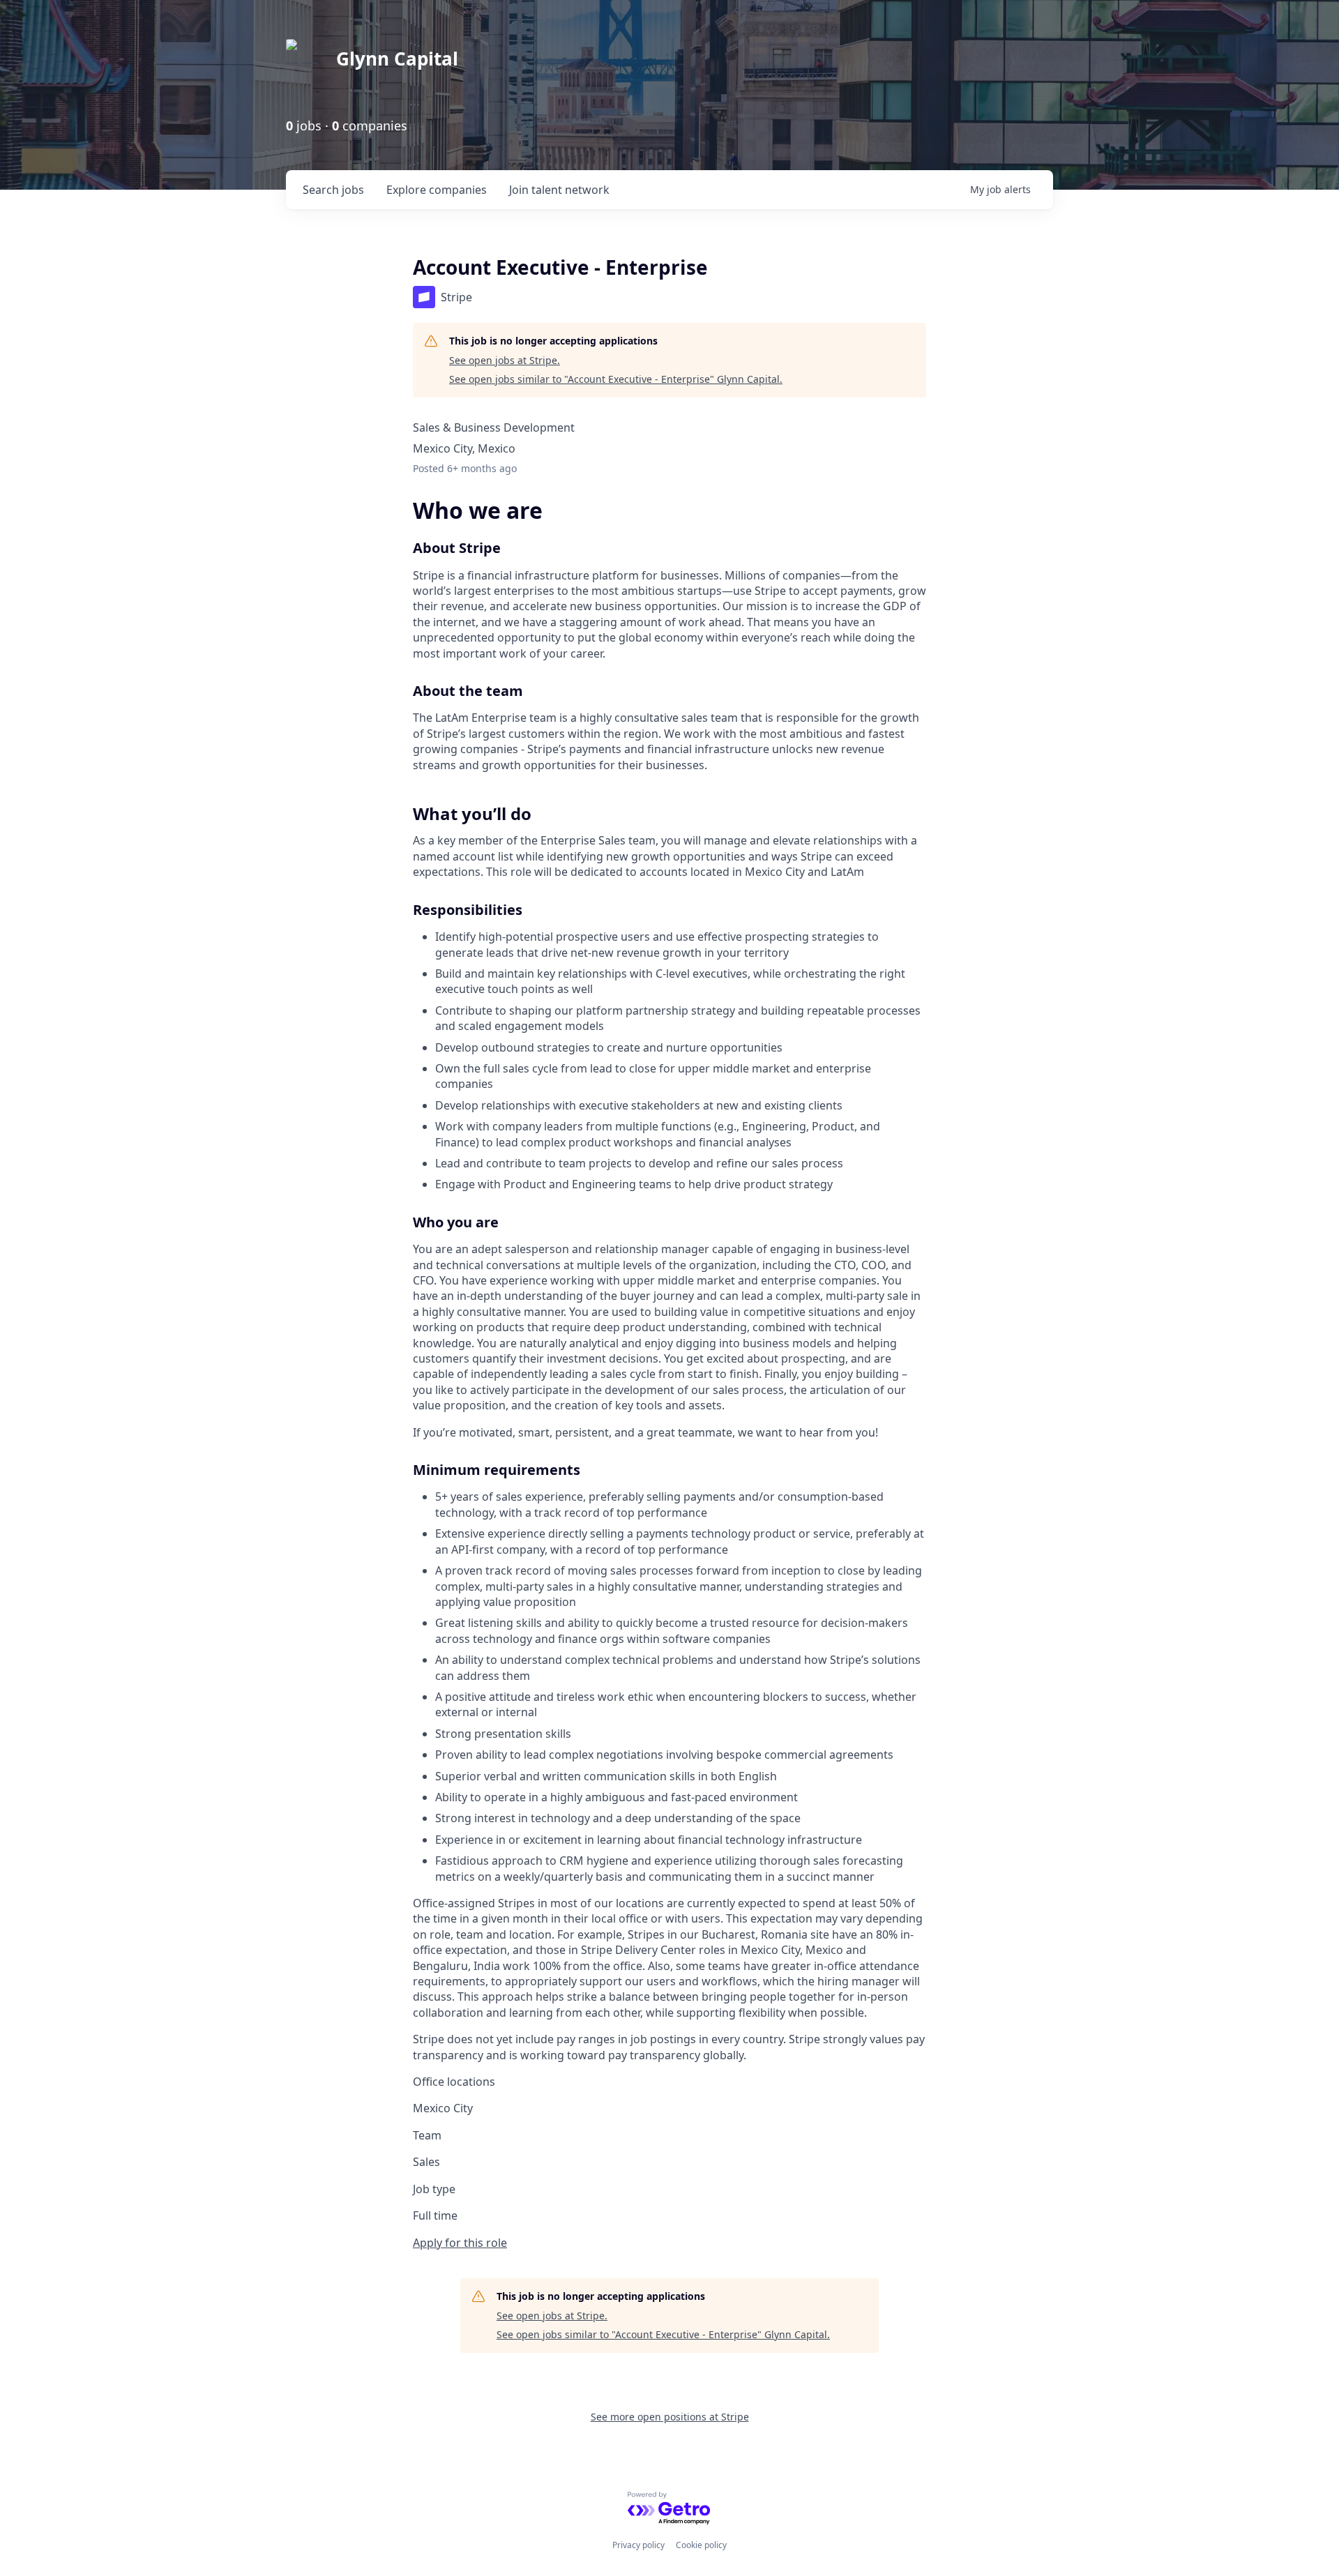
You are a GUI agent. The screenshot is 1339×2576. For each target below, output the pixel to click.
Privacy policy (638, 2545)
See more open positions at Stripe (670, 2417)
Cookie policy (701, 2545)
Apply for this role (460, 2243)
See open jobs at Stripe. (505, 360)
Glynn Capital (397, 59)
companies (437, 190)
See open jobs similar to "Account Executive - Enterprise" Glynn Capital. (616, 379)
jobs (333, 190)
